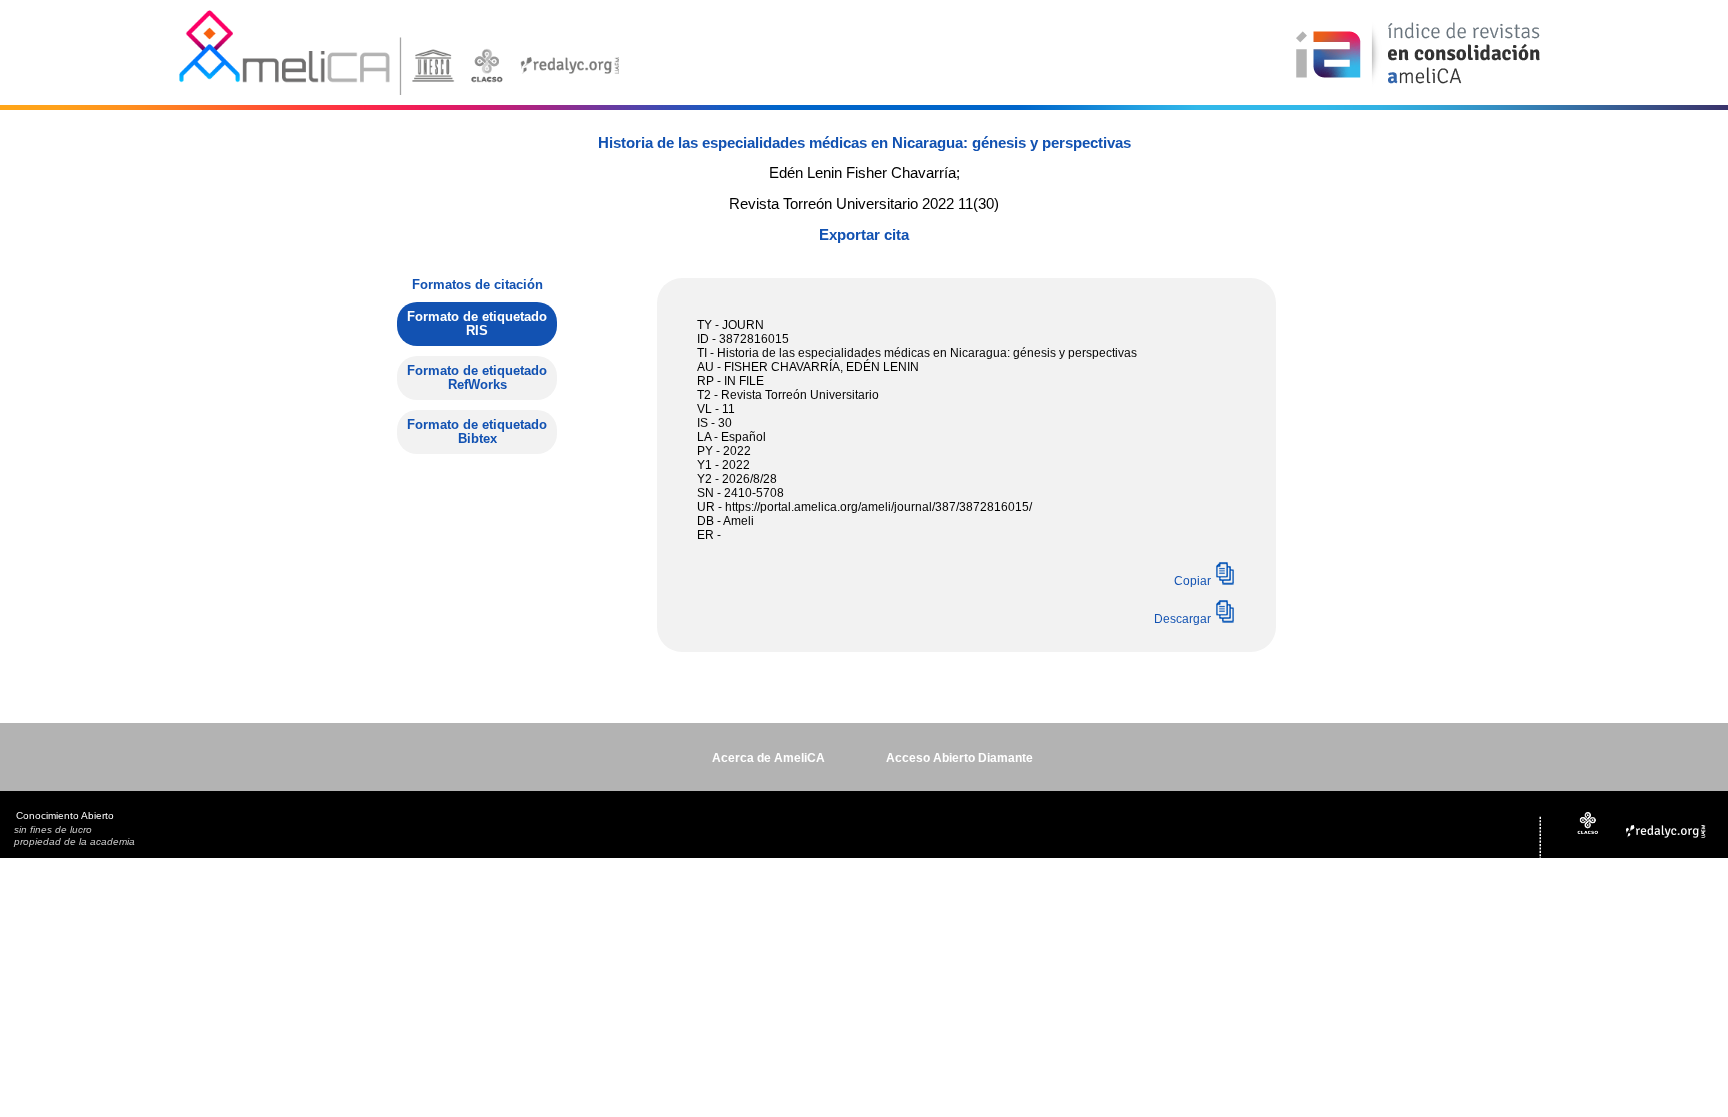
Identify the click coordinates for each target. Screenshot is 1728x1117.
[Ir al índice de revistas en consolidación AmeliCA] (1418, 85)
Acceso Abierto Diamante (959, 758)
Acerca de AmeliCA (768, 758)
